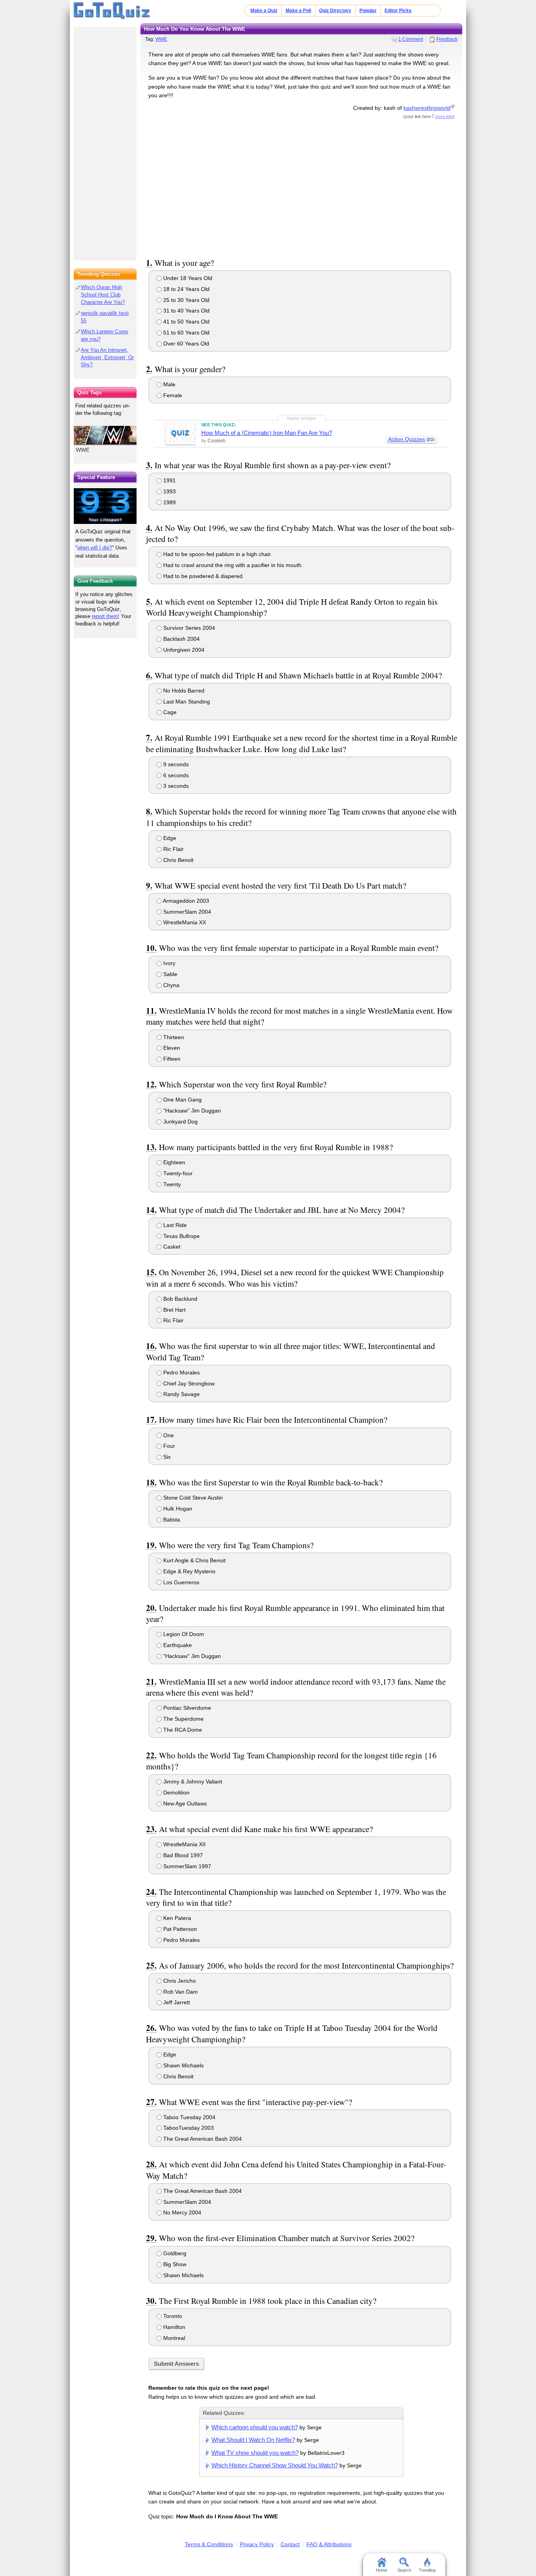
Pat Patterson (179, 1929)
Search (404, 2570)
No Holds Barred (183, 691)
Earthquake (177, 1645)
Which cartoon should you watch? (255, 2427)
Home (382, 2570)
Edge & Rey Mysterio (189, 1571)
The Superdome (183, 1719)
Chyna (170, 985)
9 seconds (175, 764)
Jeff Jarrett (176, 2002)
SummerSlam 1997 (186, 1866)
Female (172, 395)
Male (169, 384)
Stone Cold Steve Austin (192, 1498)
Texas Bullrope (181, 1236)
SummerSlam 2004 (186, 912)
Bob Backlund (180, 1299)
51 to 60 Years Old (186, 333)
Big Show (174, 2264)
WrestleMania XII (184, 1844)
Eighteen (173, 1162)
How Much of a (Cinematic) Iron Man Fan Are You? (267, 433)
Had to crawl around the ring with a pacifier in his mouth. (232, 565)
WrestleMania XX (184, 922)
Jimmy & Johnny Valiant (192, 1782)
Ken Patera (176, 1918)
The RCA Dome (182, 1730)
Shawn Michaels (183, 2065)
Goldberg (174, 2253)
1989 (169, 502)
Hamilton (173, 2327)
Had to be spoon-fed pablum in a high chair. (217, 554)
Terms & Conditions (209, 2544)
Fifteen (171, 1059)
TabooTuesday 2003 (188, 2128)
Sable (170, 974)
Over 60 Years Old (185, 344)
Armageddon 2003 (185, 901)
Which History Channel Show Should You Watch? (275, 2465)
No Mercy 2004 (181, 2212)
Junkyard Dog (180, 1122)
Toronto (172, 2316)
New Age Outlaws (184, 1803)
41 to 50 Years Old (186, 322)
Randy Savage (181, 1394)
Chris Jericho (179, 1981)
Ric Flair (173, 849)
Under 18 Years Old (187, 278)
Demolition (176, 1792)
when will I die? (95, 548)
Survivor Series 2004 (188, 628)
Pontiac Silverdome (186, 1708)
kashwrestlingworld (427, 108)
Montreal (173, 2338)
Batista (171, 1520)
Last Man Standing (186, 702)
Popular (368, 11)
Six (166, 1457)
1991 (169, 480)
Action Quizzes (407, 439)
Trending (427, 2570)
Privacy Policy (257, 2544)
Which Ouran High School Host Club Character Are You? (103, 295)
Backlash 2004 (181, 639)
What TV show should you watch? (255, 2453)
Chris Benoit (178, 860)
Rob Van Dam (180, 1992)
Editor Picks (398, 11)
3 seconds (175, 786)
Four (168, 1446)
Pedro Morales (181, 1373)
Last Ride (174, 1225)
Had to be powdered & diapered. (203, 576)
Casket (171, 1247)
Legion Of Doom (183, 1634)
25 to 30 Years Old (186, 300)
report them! (106, 616)
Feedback (447, 39)
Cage (169, 712)
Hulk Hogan (177, 1509)
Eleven (171, 1048)
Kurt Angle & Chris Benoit (194, 1560)
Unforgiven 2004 (183, 650)
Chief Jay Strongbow (188, 1383)
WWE (161, 39)
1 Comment (411, 39)
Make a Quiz (264, 11)
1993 (169, 491)
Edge (169, 838)
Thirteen (173, 1037)
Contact (290, 2544)
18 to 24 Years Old (186, 289)
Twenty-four (177, 1173)
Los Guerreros (180, 1582)
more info (444, 116)
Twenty (171, 1184)
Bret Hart (174, 1310)
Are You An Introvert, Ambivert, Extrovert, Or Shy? (107, 357)
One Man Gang (182, 1100)
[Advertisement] (301, 187)
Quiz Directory (335, 11)
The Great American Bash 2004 (202, 2139)
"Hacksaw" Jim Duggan (191, 1111)
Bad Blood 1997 (182, 1855)
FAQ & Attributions (329, 2544)
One (168, 1435)
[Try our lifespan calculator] (105, 506)
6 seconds (175, 775)
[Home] (112, 11)
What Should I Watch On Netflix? (253, 2440)
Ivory (169, 963)
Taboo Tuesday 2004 (189, 2117)
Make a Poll (298, 11)
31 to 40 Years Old (186, 311)
